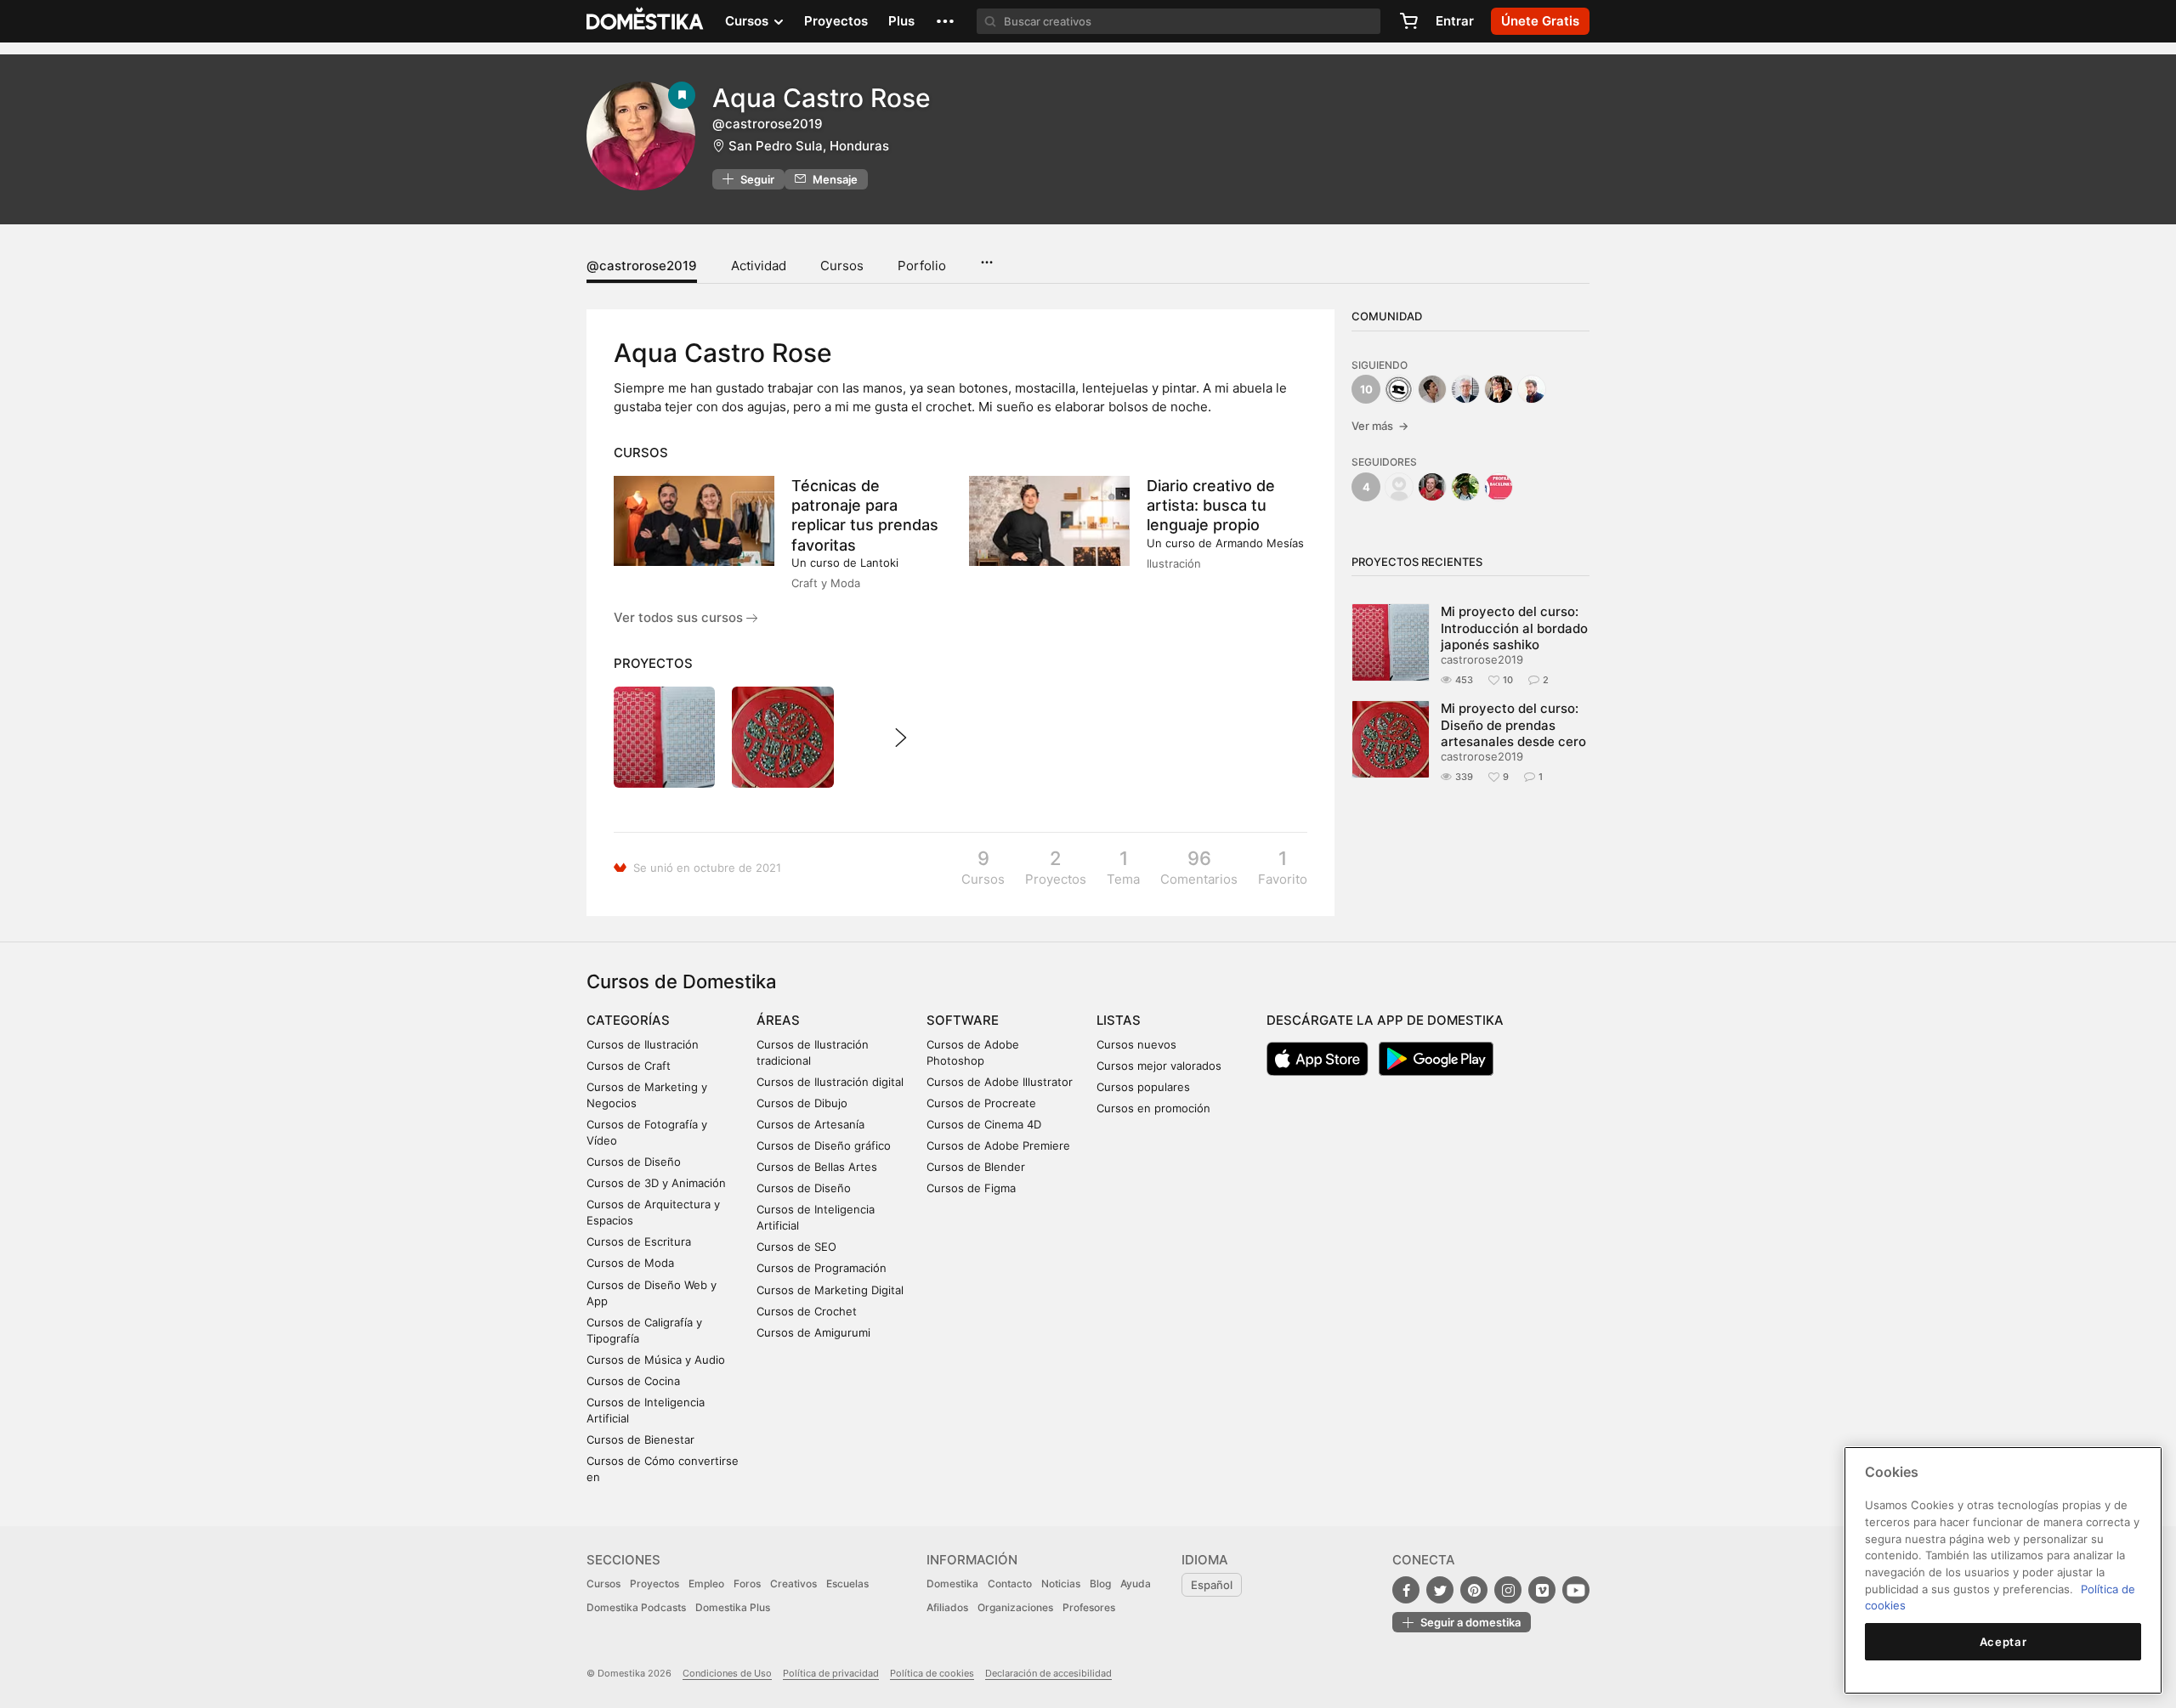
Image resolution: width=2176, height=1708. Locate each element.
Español (1212, 1585)
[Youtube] (1576, 1590)
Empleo (706, 1584)
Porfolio (922, 266)
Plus (901, 21)
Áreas (778, 1020)
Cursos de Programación (822, 1268)
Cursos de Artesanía (810, 1124)
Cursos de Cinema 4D (984, 1124)
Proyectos (836, 21)
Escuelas (847, 1584)
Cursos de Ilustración (643, 1044)
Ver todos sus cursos (680, 617)
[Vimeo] (1542, 1590)
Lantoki (879, 563)
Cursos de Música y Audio (656, 1360)
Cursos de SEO (796, 1247)
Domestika (952, 1584)
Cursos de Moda (630, 1263)
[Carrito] (1408, 21)
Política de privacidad (831, 1673)
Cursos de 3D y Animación (656, 1183)
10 (1366, 389)
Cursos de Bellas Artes (817, 1167)
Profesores (1089, 1607)
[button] (945, 21)
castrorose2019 (1482, 659)
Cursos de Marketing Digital (830, 1290)
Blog (1100, 1584)
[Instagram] (1508, 1590)
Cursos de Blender (976, 1167)
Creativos (793, 1584)
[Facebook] (1406, 1590)
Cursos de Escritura (639, 1241)
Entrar (1455, 21)
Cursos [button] (748, 21)
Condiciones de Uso (727, 1673)
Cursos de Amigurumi (813, 1332)
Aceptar (2003, 1642)
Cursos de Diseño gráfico (824, 1145)
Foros (747, 1584)
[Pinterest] (1474, 1590)
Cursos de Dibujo (802, 1103)
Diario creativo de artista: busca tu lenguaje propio (1211, 505)
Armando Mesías (1260, 543)
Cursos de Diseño (634, 1162)
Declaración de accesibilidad (1048, 1673)
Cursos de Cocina (633, 1381)
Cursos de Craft (629, 1066)
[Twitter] (1440, 1590)
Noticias (1061, 1584)
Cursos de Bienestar (640, 1439)
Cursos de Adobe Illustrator (1000, 1082)
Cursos (842, 266)
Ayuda (1136, 1584)
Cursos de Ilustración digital (830, 1082)
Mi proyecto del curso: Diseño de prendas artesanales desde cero (1513, 725)
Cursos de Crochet (807, 1311)
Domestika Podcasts (636, 1607)
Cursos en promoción (1153, 1108)
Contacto (1010, 1584)
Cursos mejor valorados (1159, 1066)
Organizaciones (1015, 1607)
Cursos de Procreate (981, 1103)
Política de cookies (932, 1673)
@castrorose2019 (642, 266)
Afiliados (947, 1607)
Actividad (759, 266)
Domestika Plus (733, 1607)
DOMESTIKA (646, 21)
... (986, 257)
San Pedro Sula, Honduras (809, 146)
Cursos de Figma (971, 1188)
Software (963, 1020)
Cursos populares (1143, 1087)
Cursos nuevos (1136, 1044)
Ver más (1380, 426)
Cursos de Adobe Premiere (998, 1145)
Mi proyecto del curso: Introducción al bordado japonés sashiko (1514, 628)
